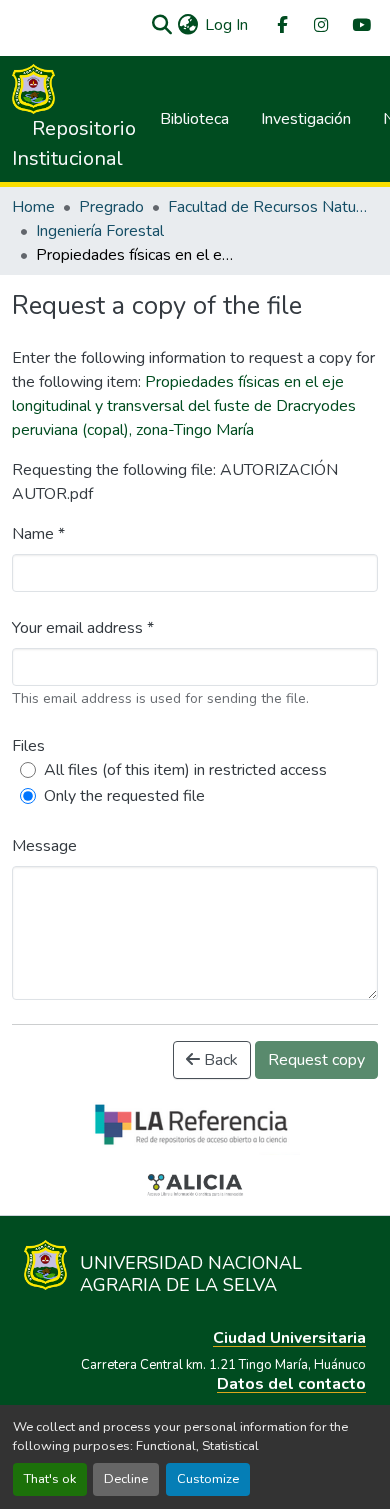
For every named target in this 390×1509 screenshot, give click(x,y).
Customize (208, 1479)
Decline (126, 1479)
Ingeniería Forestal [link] (100, 231)
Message (44, 846)
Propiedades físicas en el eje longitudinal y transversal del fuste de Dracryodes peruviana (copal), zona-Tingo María (184, 406)
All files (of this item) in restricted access (185, 770)
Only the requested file (124, 796)
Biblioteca (194, 119)
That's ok (50, 1479)
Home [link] (33, 207)
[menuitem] (281, 25)
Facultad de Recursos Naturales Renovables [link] (268, 207)
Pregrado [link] (111, 207)
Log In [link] (226, 25)
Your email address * (83, 628)
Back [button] (219, 1060)
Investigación (306, 119)
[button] (161, 25)
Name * (38, 534)
